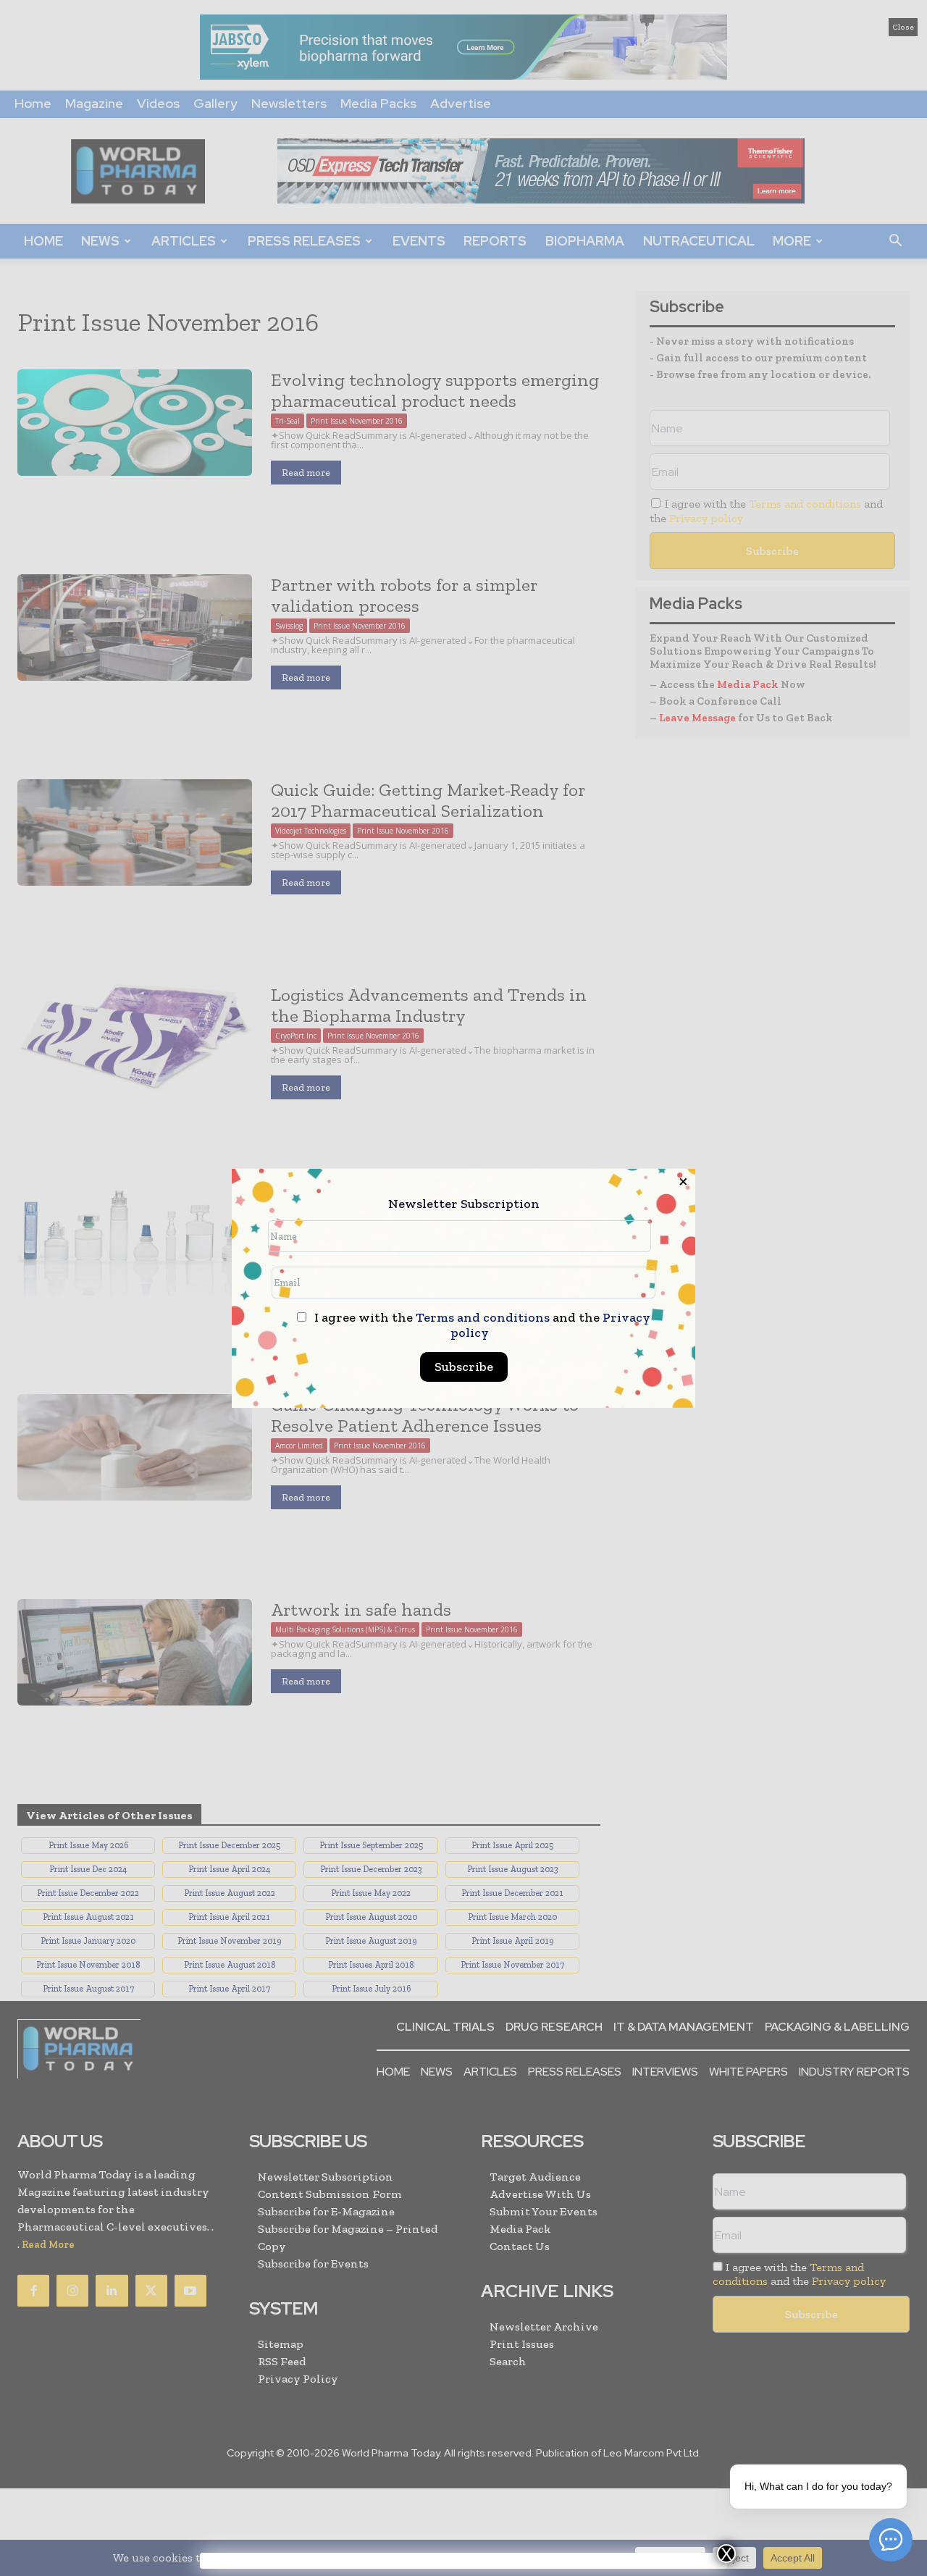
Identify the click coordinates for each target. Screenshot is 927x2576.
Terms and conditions (483, 1317)
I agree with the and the (481, 1325)
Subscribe (464, 1367)
